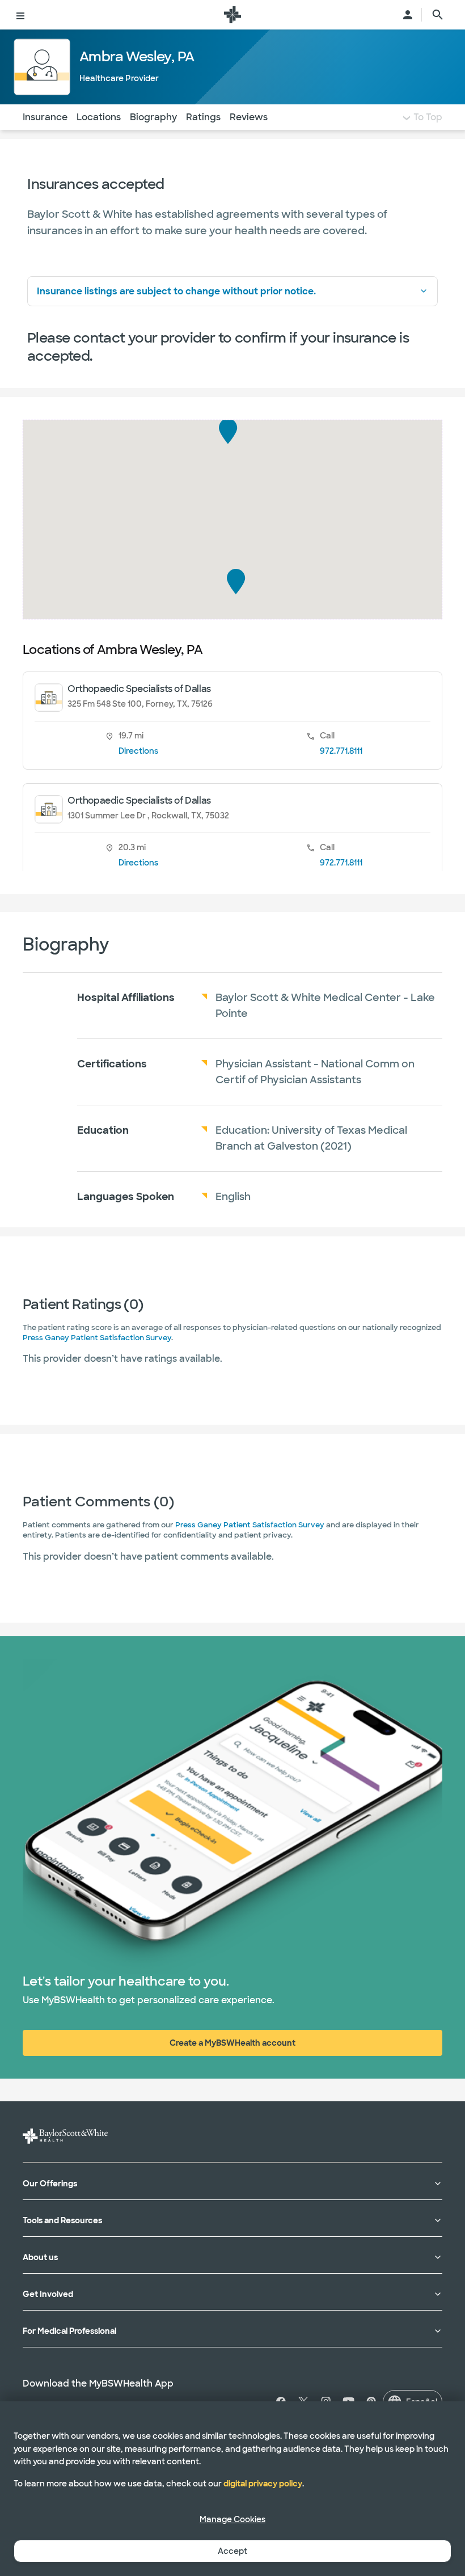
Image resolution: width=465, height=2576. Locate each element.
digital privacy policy (263, 2484)
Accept (232, 2551)
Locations (99, 117)
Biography (153, 117)
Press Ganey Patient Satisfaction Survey (97, 1338)
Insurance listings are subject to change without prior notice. (176, 291)
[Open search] (438, 15)
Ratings (203, 117)
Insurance (45, 117)
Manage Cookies (232, 2519)
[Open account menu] (408, 15)
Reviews (249, 117)
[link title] (232, 15)
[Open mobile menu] (20, 15)
